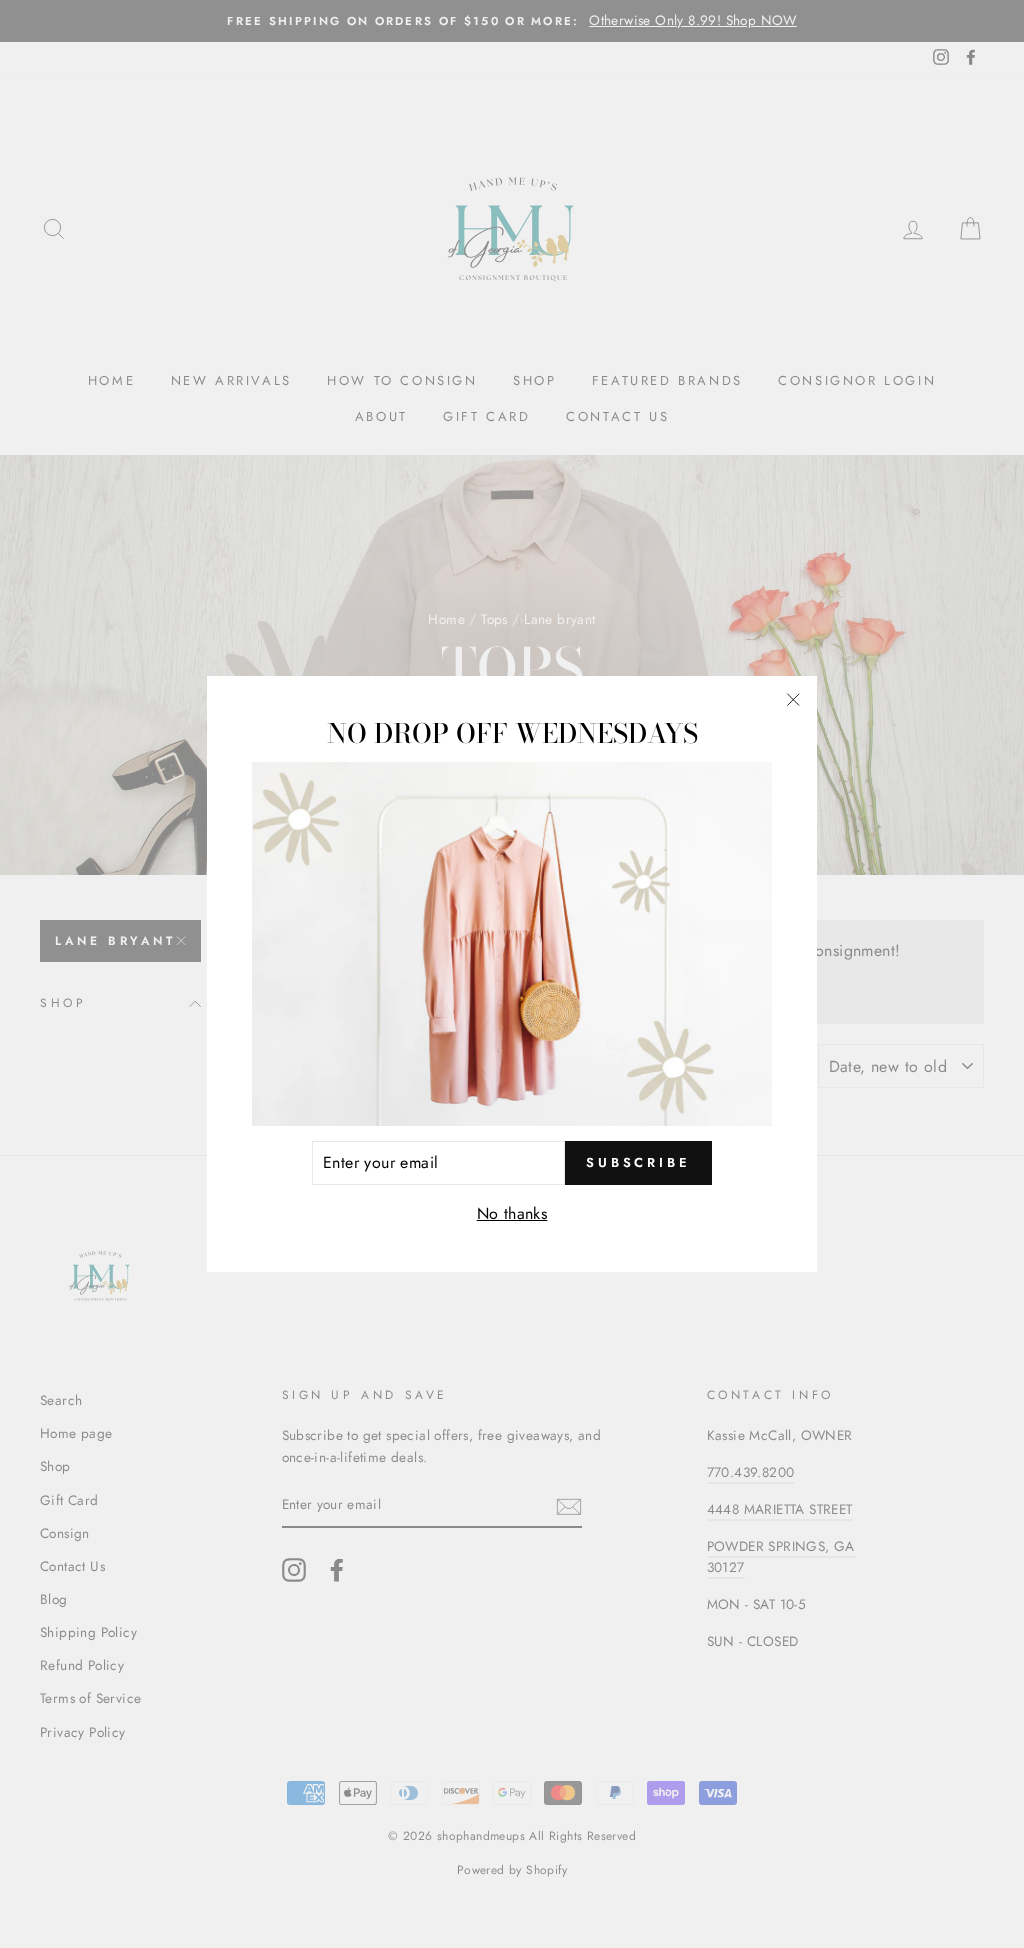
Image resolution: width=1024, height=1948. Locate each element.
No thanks (512, 1213)
